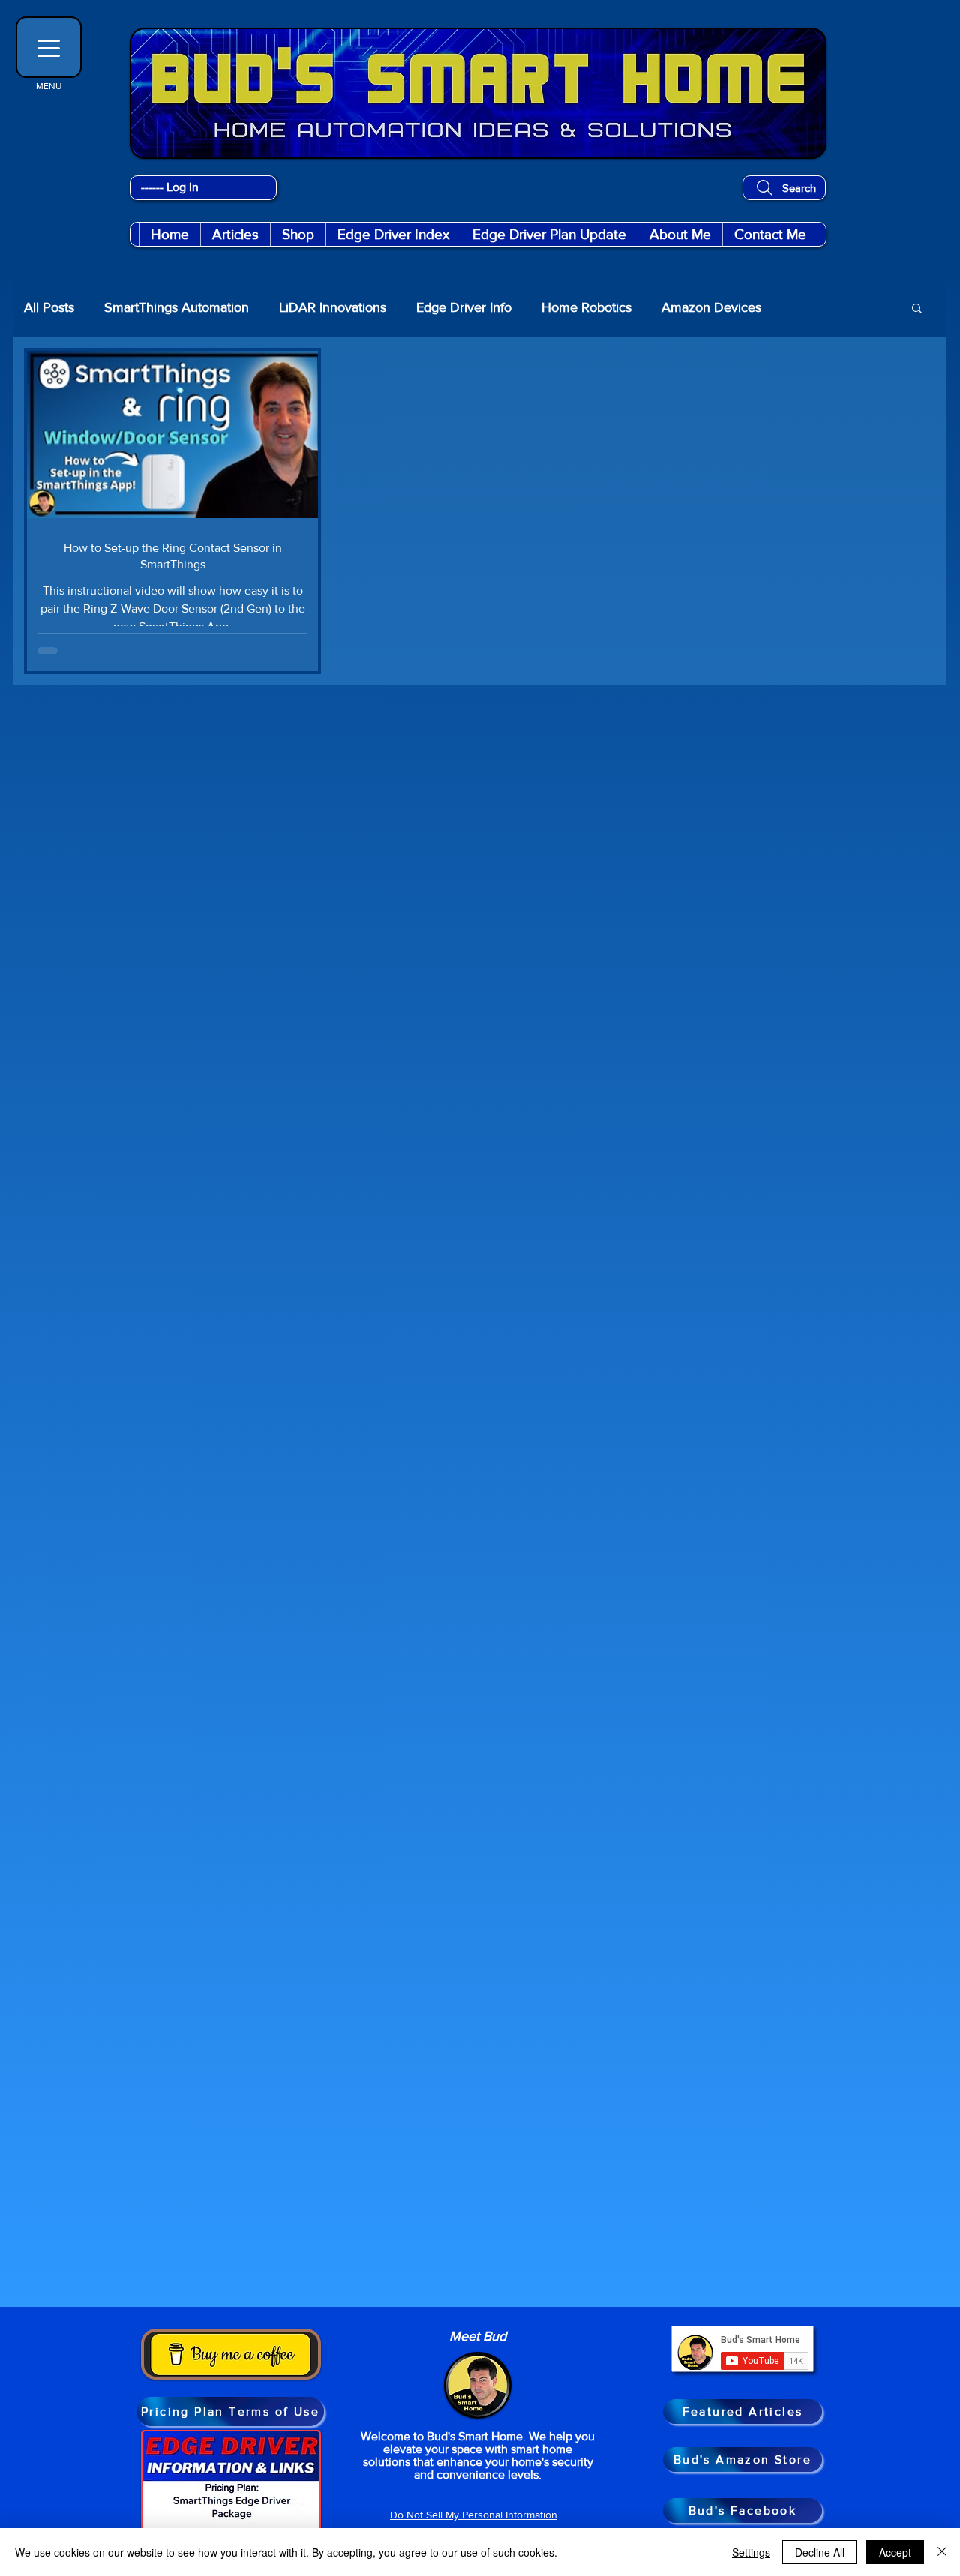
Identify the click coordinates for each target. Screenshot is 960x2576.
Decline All (820, 2552)
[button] (298, 234)
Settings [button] (751, 2552)
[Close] (942, 2552)
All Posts (49, 307)
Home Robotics (586, 307)
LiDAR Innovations (333, 307)
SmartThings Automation (177, 307)
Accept (895, 2552)
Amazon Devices (711, 307)
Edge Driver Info (464, 307)
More (807, 307)
